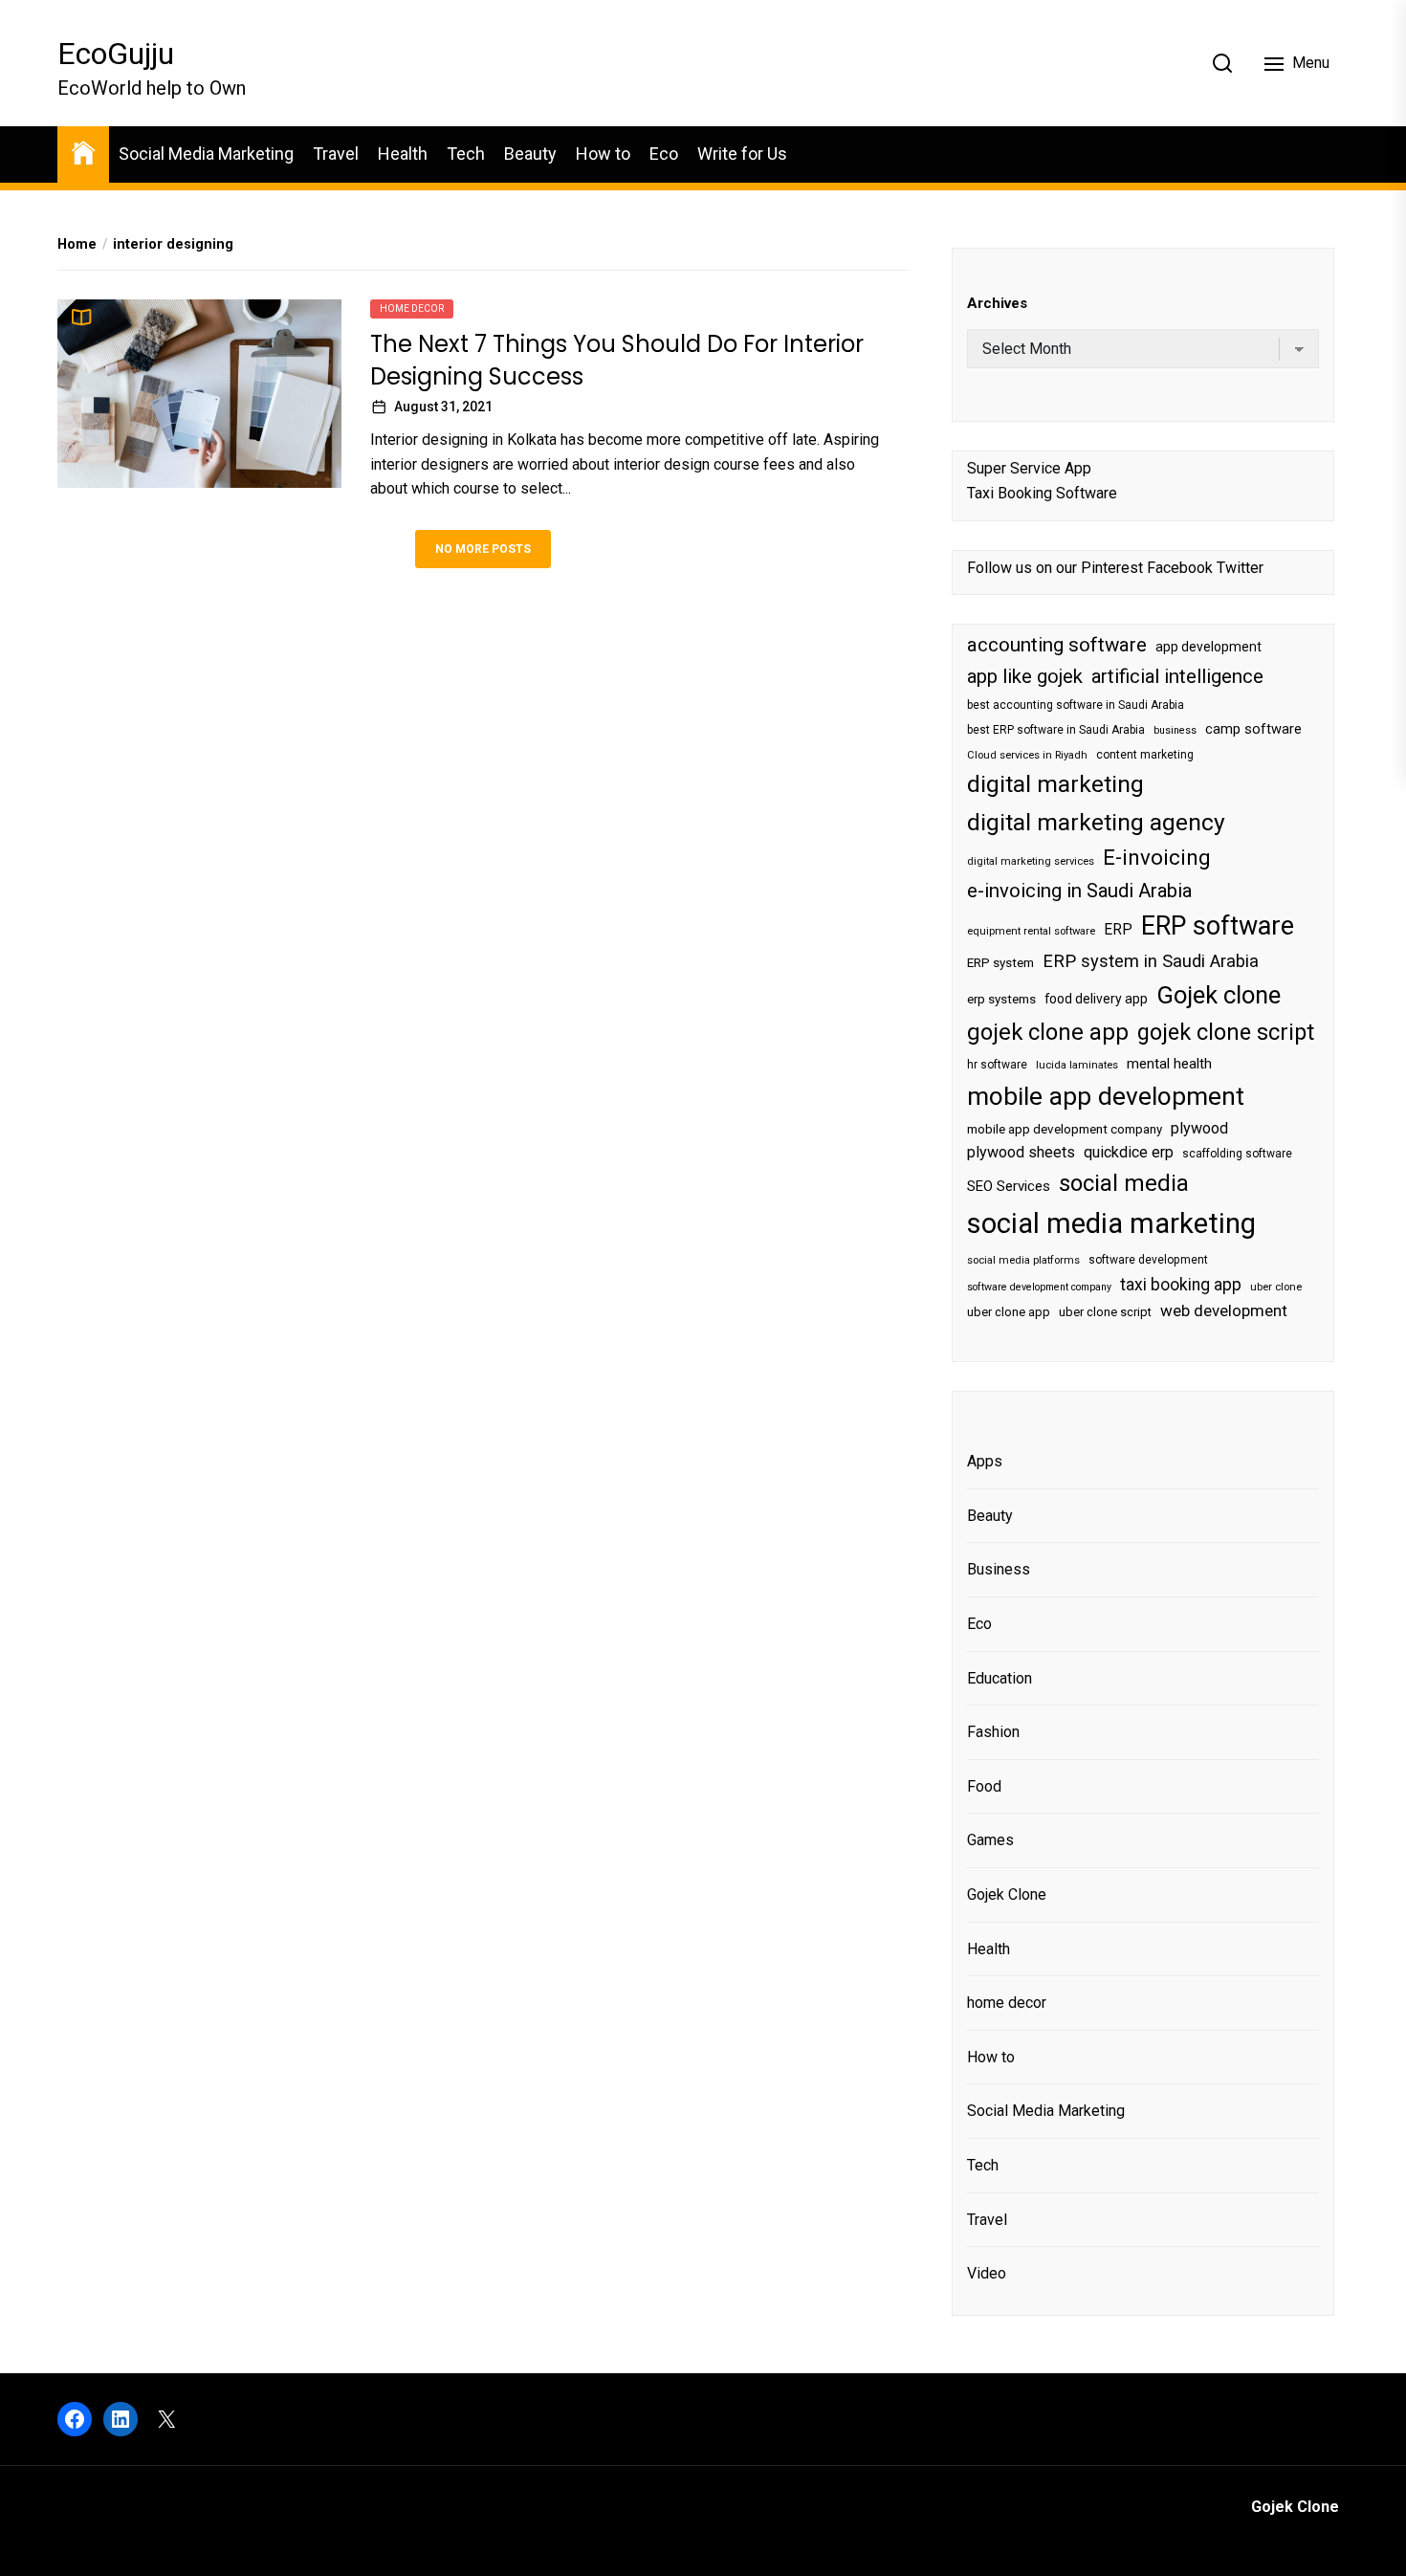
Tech (466, 154)
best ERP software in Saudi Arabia (1056, 730)
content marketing (1145, 755)
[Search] (1222, 63)
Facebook (1180, 568)
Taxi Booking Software (1042, 493)
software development (1148, 1260)
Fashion (993, 1732)
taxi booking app (1181, 1285)
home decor (412, 308)
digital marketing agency (1096, 822)
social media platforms (1023, 1260)
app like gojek (1025, 676)
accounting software (1057, 645)
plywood (1199, 1128)
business (1175, 730)
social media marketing (1111, 1223)
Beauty (530, 154)
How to (603, 154)
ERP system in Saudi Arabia (1151, 961)
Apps (985, 1461)
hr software (997, 1065)
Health (403, 154)
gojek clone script (1226, 1032)
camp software (1253, 729)
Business (999, 1569)
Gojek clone (1219, 995)
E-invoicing (1157, 857)
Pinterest (1112, 568)
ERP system (1000, 963)
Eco (664, 154)
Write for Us (742, 154)
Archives (997, 303)
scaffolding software (1237, 1154)
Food (984, 1786)
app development (1208, 647)
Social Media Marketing (206, 154)
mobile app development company (1065, 1129)
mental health (1169, 1064)
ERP (1118, 930)
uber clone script (1105, 1312)
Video (987, 2273)
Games (990, 1840)
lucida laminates (1077, 1065)
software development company (1039, 1287)
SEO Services (1009, 1186)
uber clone (1276, 1287)
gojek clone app (1048, 1032)
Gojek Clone (1007, 1894)
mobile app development (1106, 1096)
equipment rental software (1031, 931)
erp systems (1001, 999)
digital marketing (1055, 784)
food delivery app (1096, 999)
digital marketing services (1031, 861)
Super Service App (1029, 468)
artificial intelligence (1177, 676)
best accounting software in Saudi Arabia (1076, 705)
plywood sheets (1021, 1152)
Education (1000, 1678)
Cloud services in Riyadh (1027, 755)
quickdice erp (1129, 1152)
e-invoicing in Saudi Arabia (1079, 891)
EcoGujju (116, 54)
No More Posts (483, 549)
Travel (336, 154)
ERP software (1218, 926)
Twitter (1240, 568)
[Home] (83, 152)
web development (1224, 1310)
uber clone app (1009, 1312)
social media (1124, 1183)
